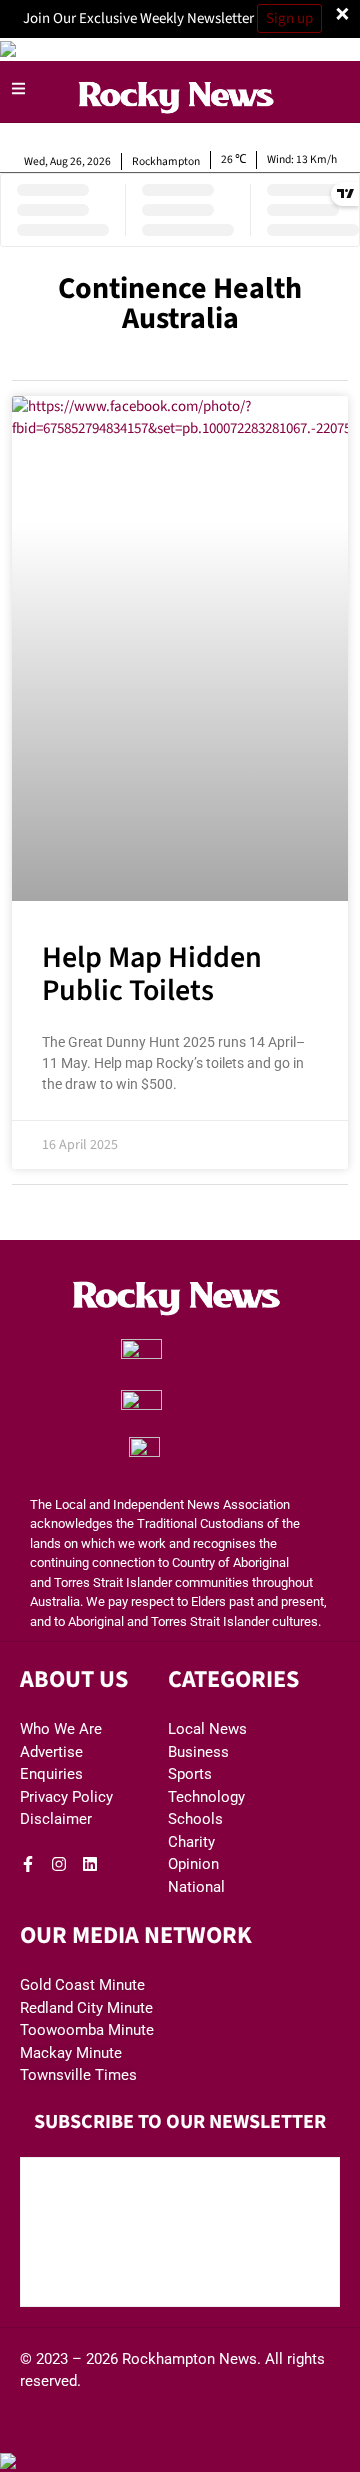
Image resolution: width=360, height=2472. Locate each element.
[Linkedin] (90, 1864)
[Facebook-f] (28, 1864)
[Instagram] (59, 1864)
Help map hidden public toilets (152, 974)
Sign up (289, 18)
